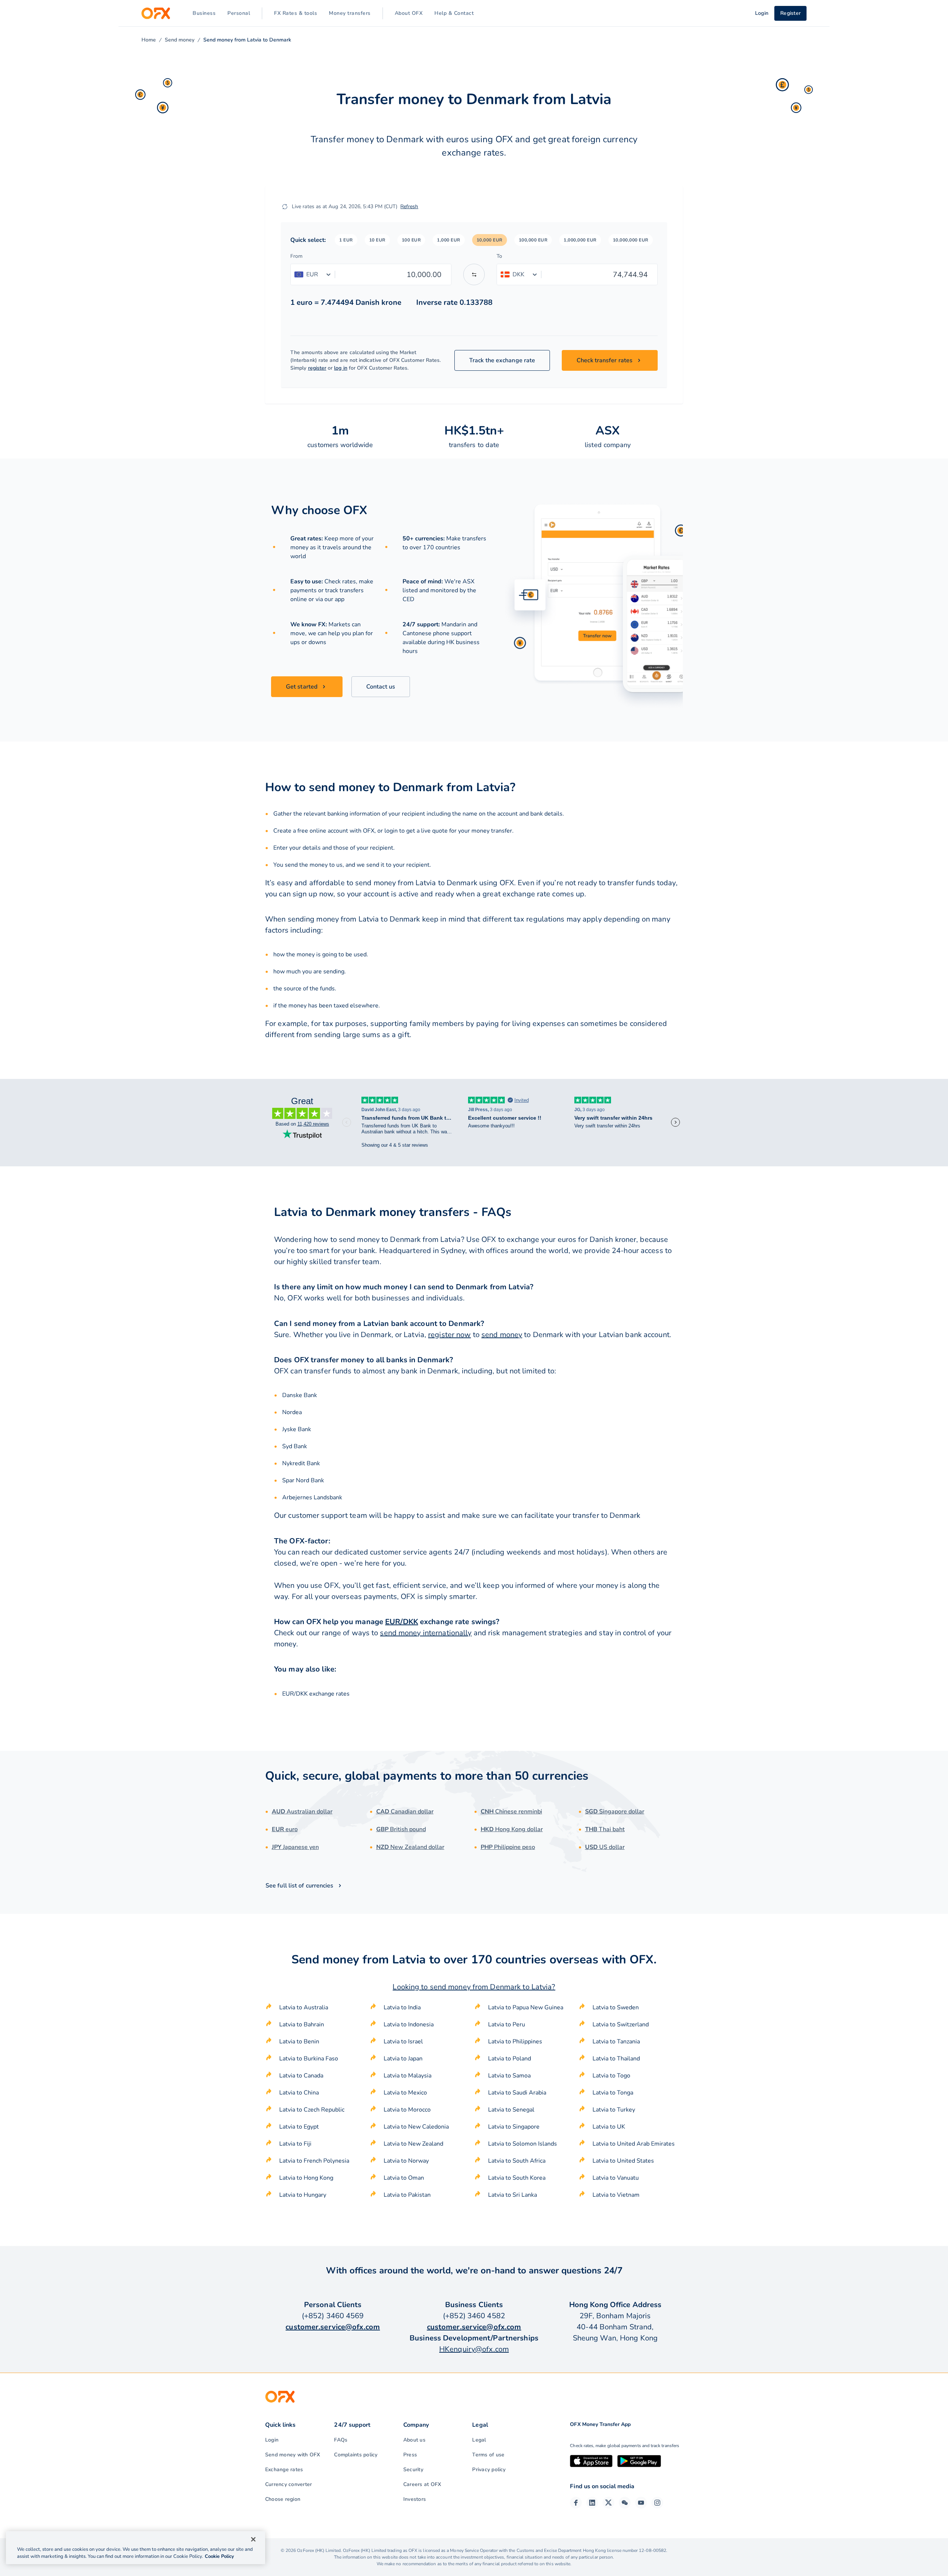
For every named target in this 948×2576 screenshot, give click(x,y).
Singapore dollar (615, 1812)
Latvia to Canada (301, 2076)
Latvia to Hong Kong (306, 2178)
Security (413, 2470)
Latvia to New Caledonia (416, 2127)
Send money (180, 40)
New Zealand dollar (410, 1847)
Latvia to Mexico (405, 2093)
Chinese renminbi (511, 1812)
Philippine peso (508, 1847)
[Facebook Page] (576, 2503)
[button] (346, 240)
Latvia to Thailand (616, 2059)
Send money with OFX (293, 2455)
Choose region (283, 2499)
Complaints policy (356, 2455)
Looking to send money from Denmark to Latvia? (474, 1987)
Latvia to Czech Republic (312, 2110)
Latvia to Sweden (616, 2007)
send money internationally (426, 1633)
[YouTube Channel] (641, 2503)
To (499, 256)
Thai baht (605, 1829)
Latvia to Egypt (299, 2127)
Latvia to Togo (611, 2076)
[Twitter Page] (608, 2503)
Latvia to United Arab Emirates (634, 2144)
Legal (479, 2440)
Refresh (409, 206)
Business (204, 13)
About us (414, 2440)
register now (449, 1335)
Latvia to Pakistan (407, 2195)
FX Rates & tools (296, 13)
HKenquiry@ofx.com (474, 2349)
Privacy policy (489, 2470)
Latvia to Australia (304, 2007)
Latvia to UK (609, 2127)
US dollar (605, 1847)
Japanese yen (295, 1847)
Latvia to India (402, 2007)
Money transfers (350, 13)
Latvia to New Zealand (413, 2144)
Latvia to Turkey (614, 2110)
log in (341, 368)
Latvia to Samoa (509, 2076)
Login (272, 2440)
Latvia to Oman (404, 2178)
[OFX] (156, 13)
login (391, 831)
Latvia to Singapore (514, 2127)
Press (410, 2455)
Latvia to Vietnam (616, 2195)
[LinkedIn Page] (592, 2503)
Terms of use (488, 2455)
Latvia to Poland (510, 2059)
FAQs (341, 2440)
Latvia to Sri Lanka (513, 2195)
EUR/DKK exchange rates (316, 1694)
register (317, 368)
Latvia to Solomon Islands (523, 2144)
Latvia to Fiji (295, 2144)
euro (285, 1829)
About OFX (409, 13)
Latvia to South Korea (517, 2178)
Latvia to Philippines (515, 2042)
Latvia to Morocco (407, 2110)
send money (502, 1335)
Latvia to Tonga (613, 2093)
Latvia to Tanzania (616, 2042)
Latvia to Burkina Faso (309, 2059)
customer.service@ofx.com (333, 2327)
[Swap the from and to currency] (474, 274)
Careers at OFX (422, 2484)
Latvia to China (299, 2093)
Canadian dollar (405, 1812)
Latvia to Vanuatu (616, 2178)
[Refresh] (285, 207)
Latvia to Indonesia (409, 2025)
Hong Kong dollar (512, 1829)
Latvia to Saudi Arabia (517, 2093)
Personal (239, 13)
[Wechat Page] (625, 2503)
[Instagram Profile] (657, 2503)
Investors (415, 2499)
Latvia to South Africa (517, 2161)
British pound (401, 1829)
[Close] (253, 2539)
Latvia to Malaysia (408, 2076)
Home (149, 40)
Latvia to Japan (403, 2059)
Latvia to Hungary (303, 2195)
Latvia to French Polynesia (314, 2161)
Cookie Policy (219, 2556)
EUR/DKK (402, 1622)
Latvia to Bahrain (302, 2025)
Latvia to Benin (299, 2042)
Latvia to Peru (507, 2025)
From (296, 256)
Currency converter (288, 2484)
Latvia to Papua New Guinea (526, 2007)
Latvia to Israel (403, 2042)
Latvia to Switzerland (621, 2025)
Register (790, 13)
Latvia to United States (623, 2161)
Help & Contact (454, 13)
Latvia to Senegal (511, 2110)
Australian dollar (302, 1812)
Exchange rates (284, 2470)
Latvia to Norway (406, 2161)
